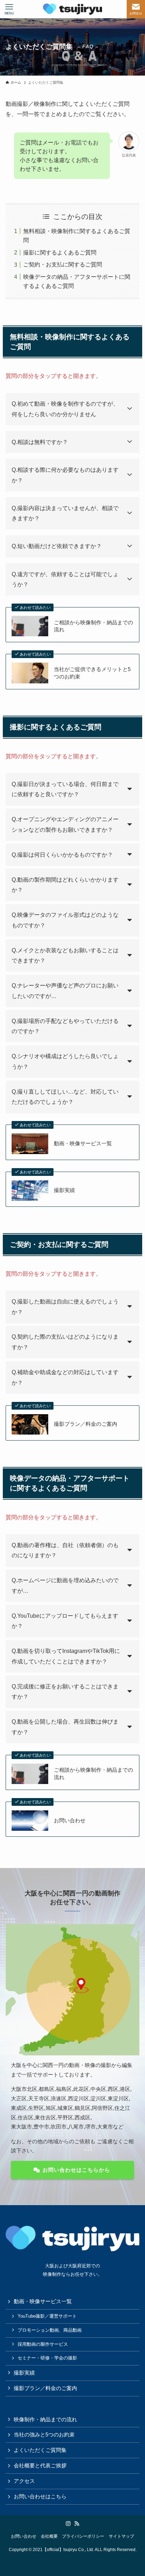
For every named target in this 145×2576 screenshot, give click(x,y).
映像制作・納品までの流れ (45, 2420)
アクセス (24, 2481)
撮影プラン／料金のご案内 (86, 1424)
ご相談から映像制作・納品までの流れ (93, 626)
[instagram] (68, 2524)
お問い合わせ (70, 1821)
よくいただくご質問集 (40, 2450)
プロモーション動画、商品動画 (50, 2330)
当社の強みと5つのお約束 (44, 2435)
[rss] (77, 2524)
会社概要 (49, 2536)
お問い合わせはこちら (40, 2497)
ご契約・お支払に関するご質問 (63, 264)
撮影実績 (64, 1190)
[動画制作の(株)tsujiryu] (72, 9)
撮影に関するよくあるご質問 (60, 252)
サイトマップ (121, 2536)
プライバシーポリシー (83, 2536)
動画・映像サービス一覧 (83, 1144)
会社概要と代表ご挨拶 (40, 2466)
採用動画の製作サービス (43, 2344)
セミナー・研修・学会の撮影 (47, 2358)
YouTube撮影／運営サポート (47, 2316)
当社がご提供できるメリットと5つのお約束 (92, 673)
